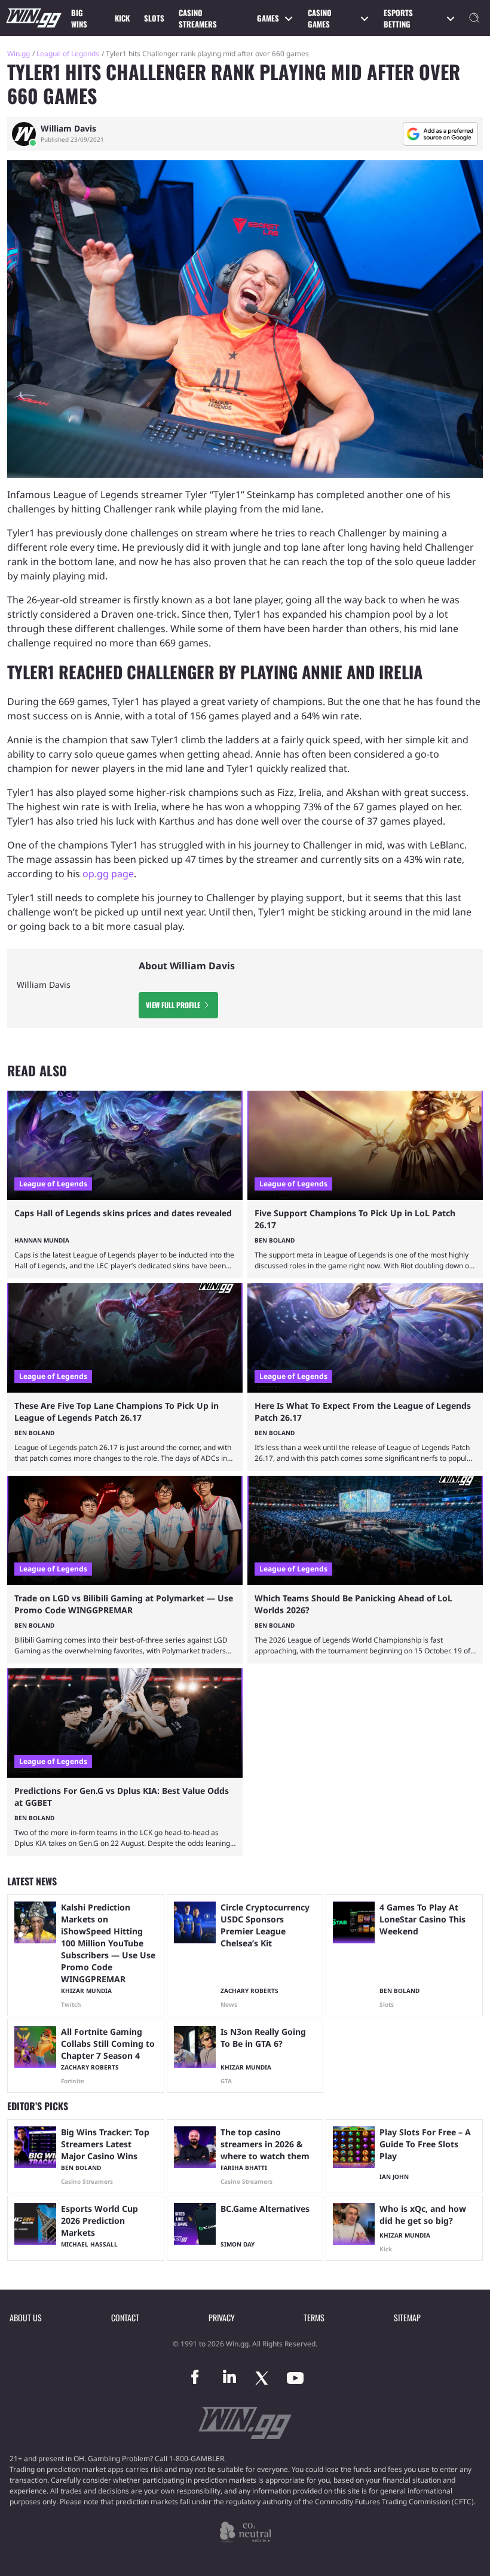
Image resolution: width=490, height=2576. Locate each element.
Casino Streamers (198, 19)
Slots (154, 18)
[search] (474, 18)
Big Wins (79, 19)
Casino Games (320, 19)
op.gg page (108, 874)
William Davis (68, 129)
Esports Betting (398, 19)
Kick (122, 18)
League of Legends (68, 54)
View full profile (173, 1005)
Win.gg (19, 54)
